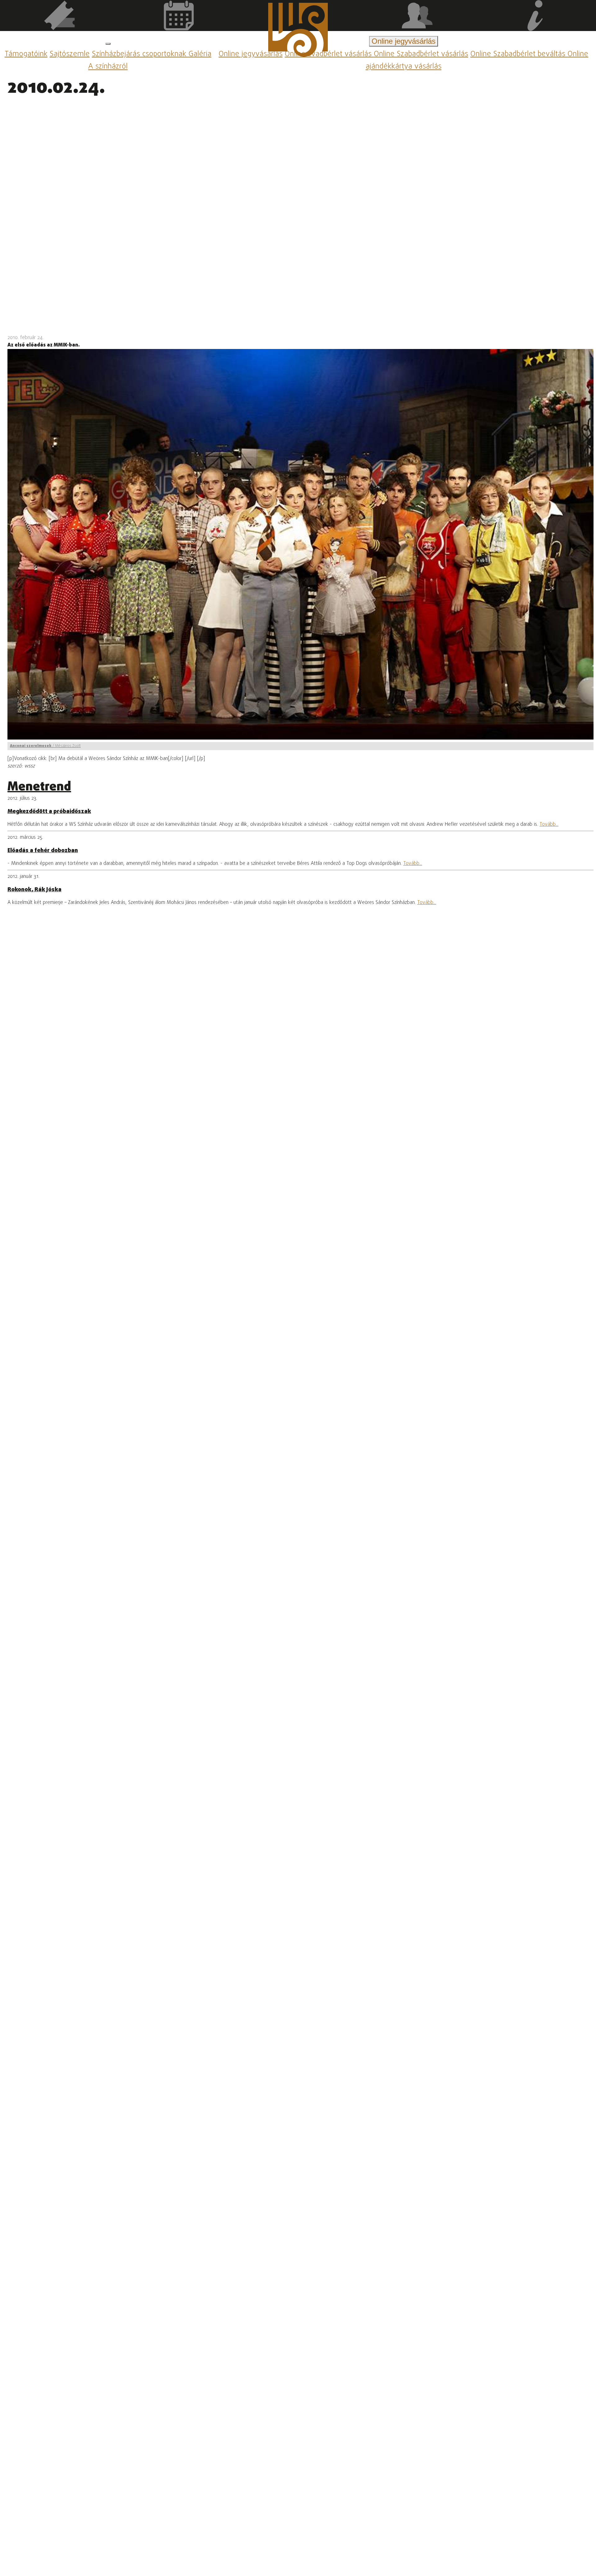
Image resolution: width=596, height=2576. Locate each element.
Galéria (200, 54)
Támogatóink (26, 54)
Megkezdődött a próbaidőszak (49, 812)
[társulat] (417, 17)
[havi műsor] (179, 17)
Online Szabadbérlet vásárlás (421, 54)
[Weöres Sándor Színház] (298, 31)
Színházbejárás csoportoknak (140, 54)
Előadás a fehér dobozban (43, 851)
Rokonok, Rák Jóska (34, 890)
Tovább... (549, 825)
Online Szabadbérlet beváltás (519, 54)
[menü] (108, 44)
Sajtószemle (70, 54)
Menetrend (39, 787)
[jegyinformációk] (536, 17)
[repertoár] (60, 17)
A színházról (108, 67)
